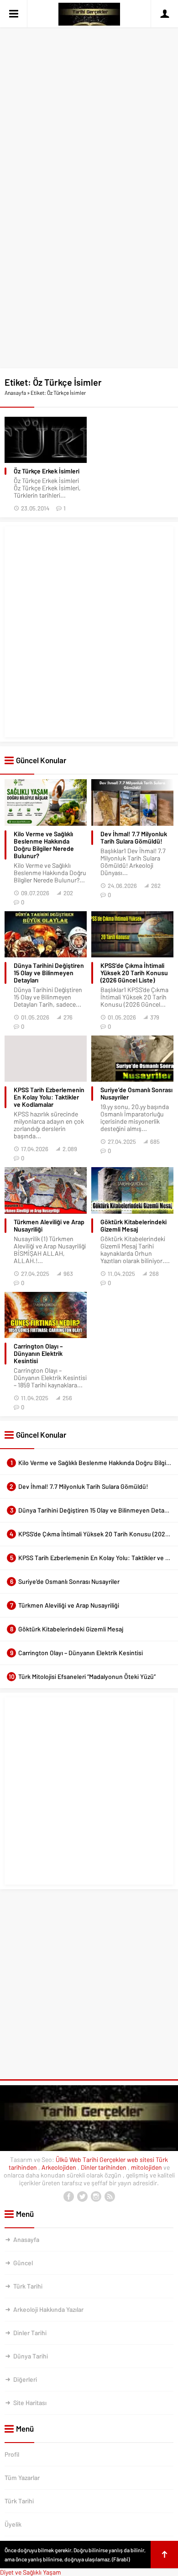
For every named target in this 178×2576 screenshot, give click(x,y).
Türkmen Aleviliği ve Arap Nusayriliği (49, 1226)
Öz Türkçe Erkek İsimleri (47, 471)
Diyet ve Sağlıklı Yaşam (31, 2572)
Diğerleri (25, 2379)
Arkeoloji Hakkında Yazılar (48, 2309)
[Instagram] (96, 2197)
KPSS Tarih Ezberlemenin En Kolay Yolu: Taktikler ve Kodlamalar (49, 1097)
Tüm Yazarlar (22, 2478)
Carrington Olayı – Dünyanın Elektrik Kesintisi (38, 1354)
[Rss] (110, 2197)
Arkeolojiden (60, 2167)
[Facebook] (68, 2197)
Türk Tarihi (28, 2286)
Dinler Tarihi (30, 2333)
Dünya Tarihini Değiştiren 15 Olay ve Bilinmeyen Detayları (49, 973)
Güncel (23, 2263)
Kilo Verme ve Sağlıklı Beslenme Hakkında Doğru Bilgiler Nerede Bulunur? (44, 845)
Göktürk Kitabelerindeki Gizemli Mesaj (133, 1226)
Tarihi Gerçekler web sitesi (118, 2159)
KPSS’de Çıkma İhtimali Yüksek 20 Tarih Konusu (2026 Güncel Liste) (134, 973)
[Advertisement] (89, 93)
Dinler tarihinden (104, 2167)
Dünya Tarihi (31, 2356)
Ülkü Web (68, 2159)
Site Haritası (30, 2403)
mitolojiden (147, 2167)
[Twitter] (82, 2197)
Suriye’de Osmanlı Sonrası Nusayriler (136, 1094)
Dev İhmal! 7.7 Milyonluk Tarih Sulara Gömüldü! (134, 838)
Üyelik (13, 2524)
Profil (12, 2454)
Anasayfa (15, 393)
